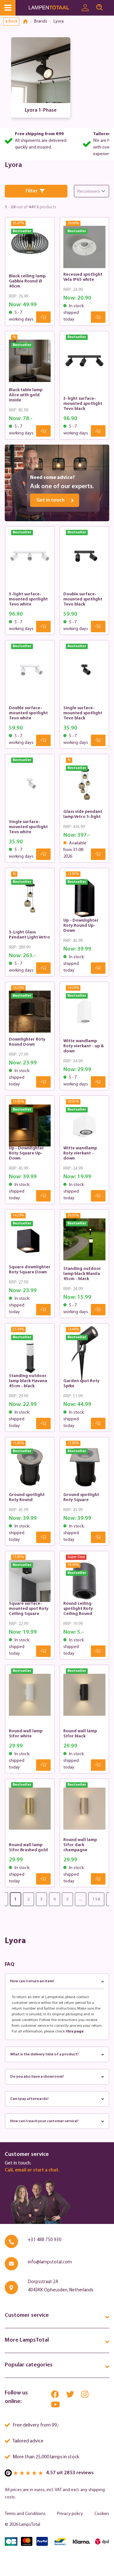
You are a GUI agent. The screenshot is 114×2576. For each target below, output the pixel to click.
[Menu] (8, 8)
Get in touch (51, 500)
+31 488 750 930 (45, 2240)
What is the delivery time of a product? (44, 2054)
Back (13, 21)
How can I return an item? (32, 1981)
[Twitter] (71, 2396)
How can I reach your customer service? (44, 2121)
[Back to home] (28, 22)
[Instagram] (85, 2396)
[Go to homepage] (53, 8)
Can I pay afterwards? (29, 2099)
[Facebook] (55, 2396)
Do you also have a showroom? (37, 2077)
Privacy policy (70, 2514)
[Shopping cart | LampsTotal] (110, 5)
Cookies (102, 2514)
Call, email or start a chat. (32, 2170)
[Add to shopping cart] (43, 317)
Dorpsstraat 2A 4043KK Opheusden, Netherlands (61, 2286)
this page (75, 2032)
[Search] (99, 8)
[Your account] (85, 8)
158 (96, 1899)
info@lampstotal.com (50, 2262)
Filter (32, 191)
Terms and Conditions (25, 2514)
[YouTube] (55, 2406)
